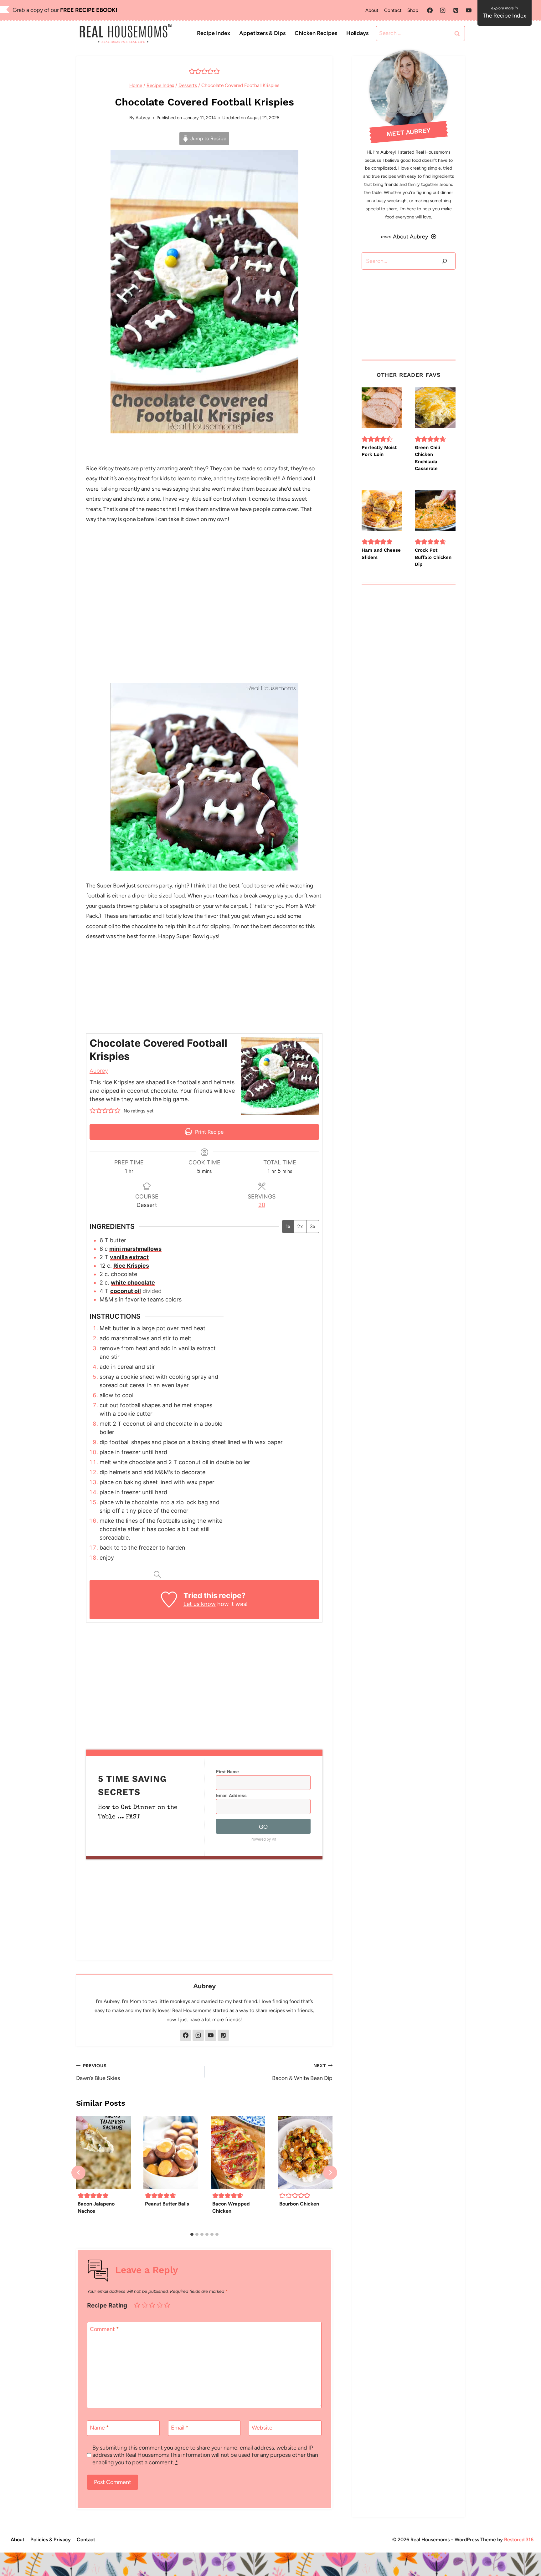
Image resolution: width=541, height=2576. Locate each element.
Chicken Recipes (316, 33)
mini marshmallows (135, 1249)
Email (180, 2428)
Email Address (231, 1795)
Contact (393, 10)
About (372, 10)
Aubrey (143, 118)
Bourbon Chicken (299, 2204)
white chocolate (133, 1283)
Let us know (200, 1604)
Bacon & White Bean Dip (302, 2072)
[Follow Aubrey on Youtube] (211, 2035)
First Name (227, 1771)
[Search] (445, 261)
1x (288, 1226)
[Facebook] (430, 10)
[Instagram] (443, 10)
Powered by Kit (263, 1839)
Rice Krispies (131, 1266)
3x (313, 1226)
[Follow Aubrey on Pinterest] (223, 2035)
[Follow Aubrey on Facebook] (186, 2035)
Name (99, 2428)
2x (300, 1226)
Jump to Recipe (208, 138)
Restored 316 (519, 2540)
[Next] (330, 2172)
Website (262, 2428)
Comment (104, 2329)
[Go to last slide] (78, 2172)
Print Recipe (209, 1132)
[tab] (192, 2234)
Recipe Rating (107, 2305)
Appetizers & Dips (262, 33)
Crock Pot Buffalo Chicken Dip (433, 557)
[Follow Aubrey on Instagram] (198, 2035)
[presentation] (103, 2153)
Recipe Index (214, 33)
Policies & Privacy (51, 2540)
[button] (192, 71)
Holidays (357, 33)
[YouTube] (469, 10)
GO (263, 1826)
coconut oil (126, 1291)
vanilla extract (129, 1257)
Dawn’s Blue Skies (98, 2072)
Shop (413, 10)
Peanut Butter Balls (167, 2204)
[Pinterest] (456, 10)
